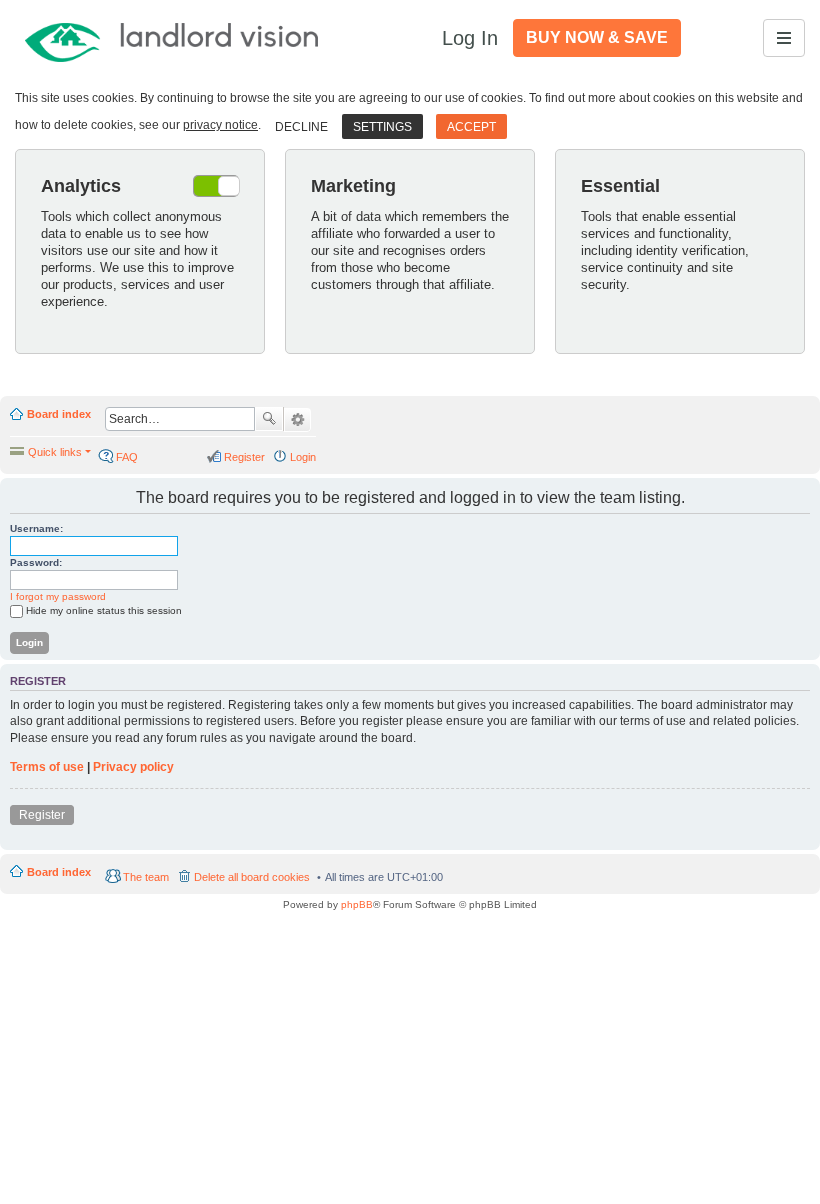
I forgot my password (58, 596)
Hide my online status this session (104, 610)
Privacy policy (133, 767)
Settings (382, 127)
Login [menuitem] (303, 457)
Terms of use (47, 767)
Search (269, 419)
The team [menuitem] (146, 877)
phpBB (357, 904)
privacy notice (220, 125)
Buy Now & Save (597, 37)
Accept (471, 127)
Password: (36, 562)
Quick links (55, 452)
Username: (36, 528)
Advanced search (297, 420)
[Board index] (173, 38)
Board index (59, 414)
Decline (301, 127)
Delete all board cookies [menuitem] (252, 877)
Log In (470, 38)
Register (42, 815)
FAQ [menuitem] (127, 457)
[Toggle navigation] (784, 38)
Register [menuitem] (244, 457)
